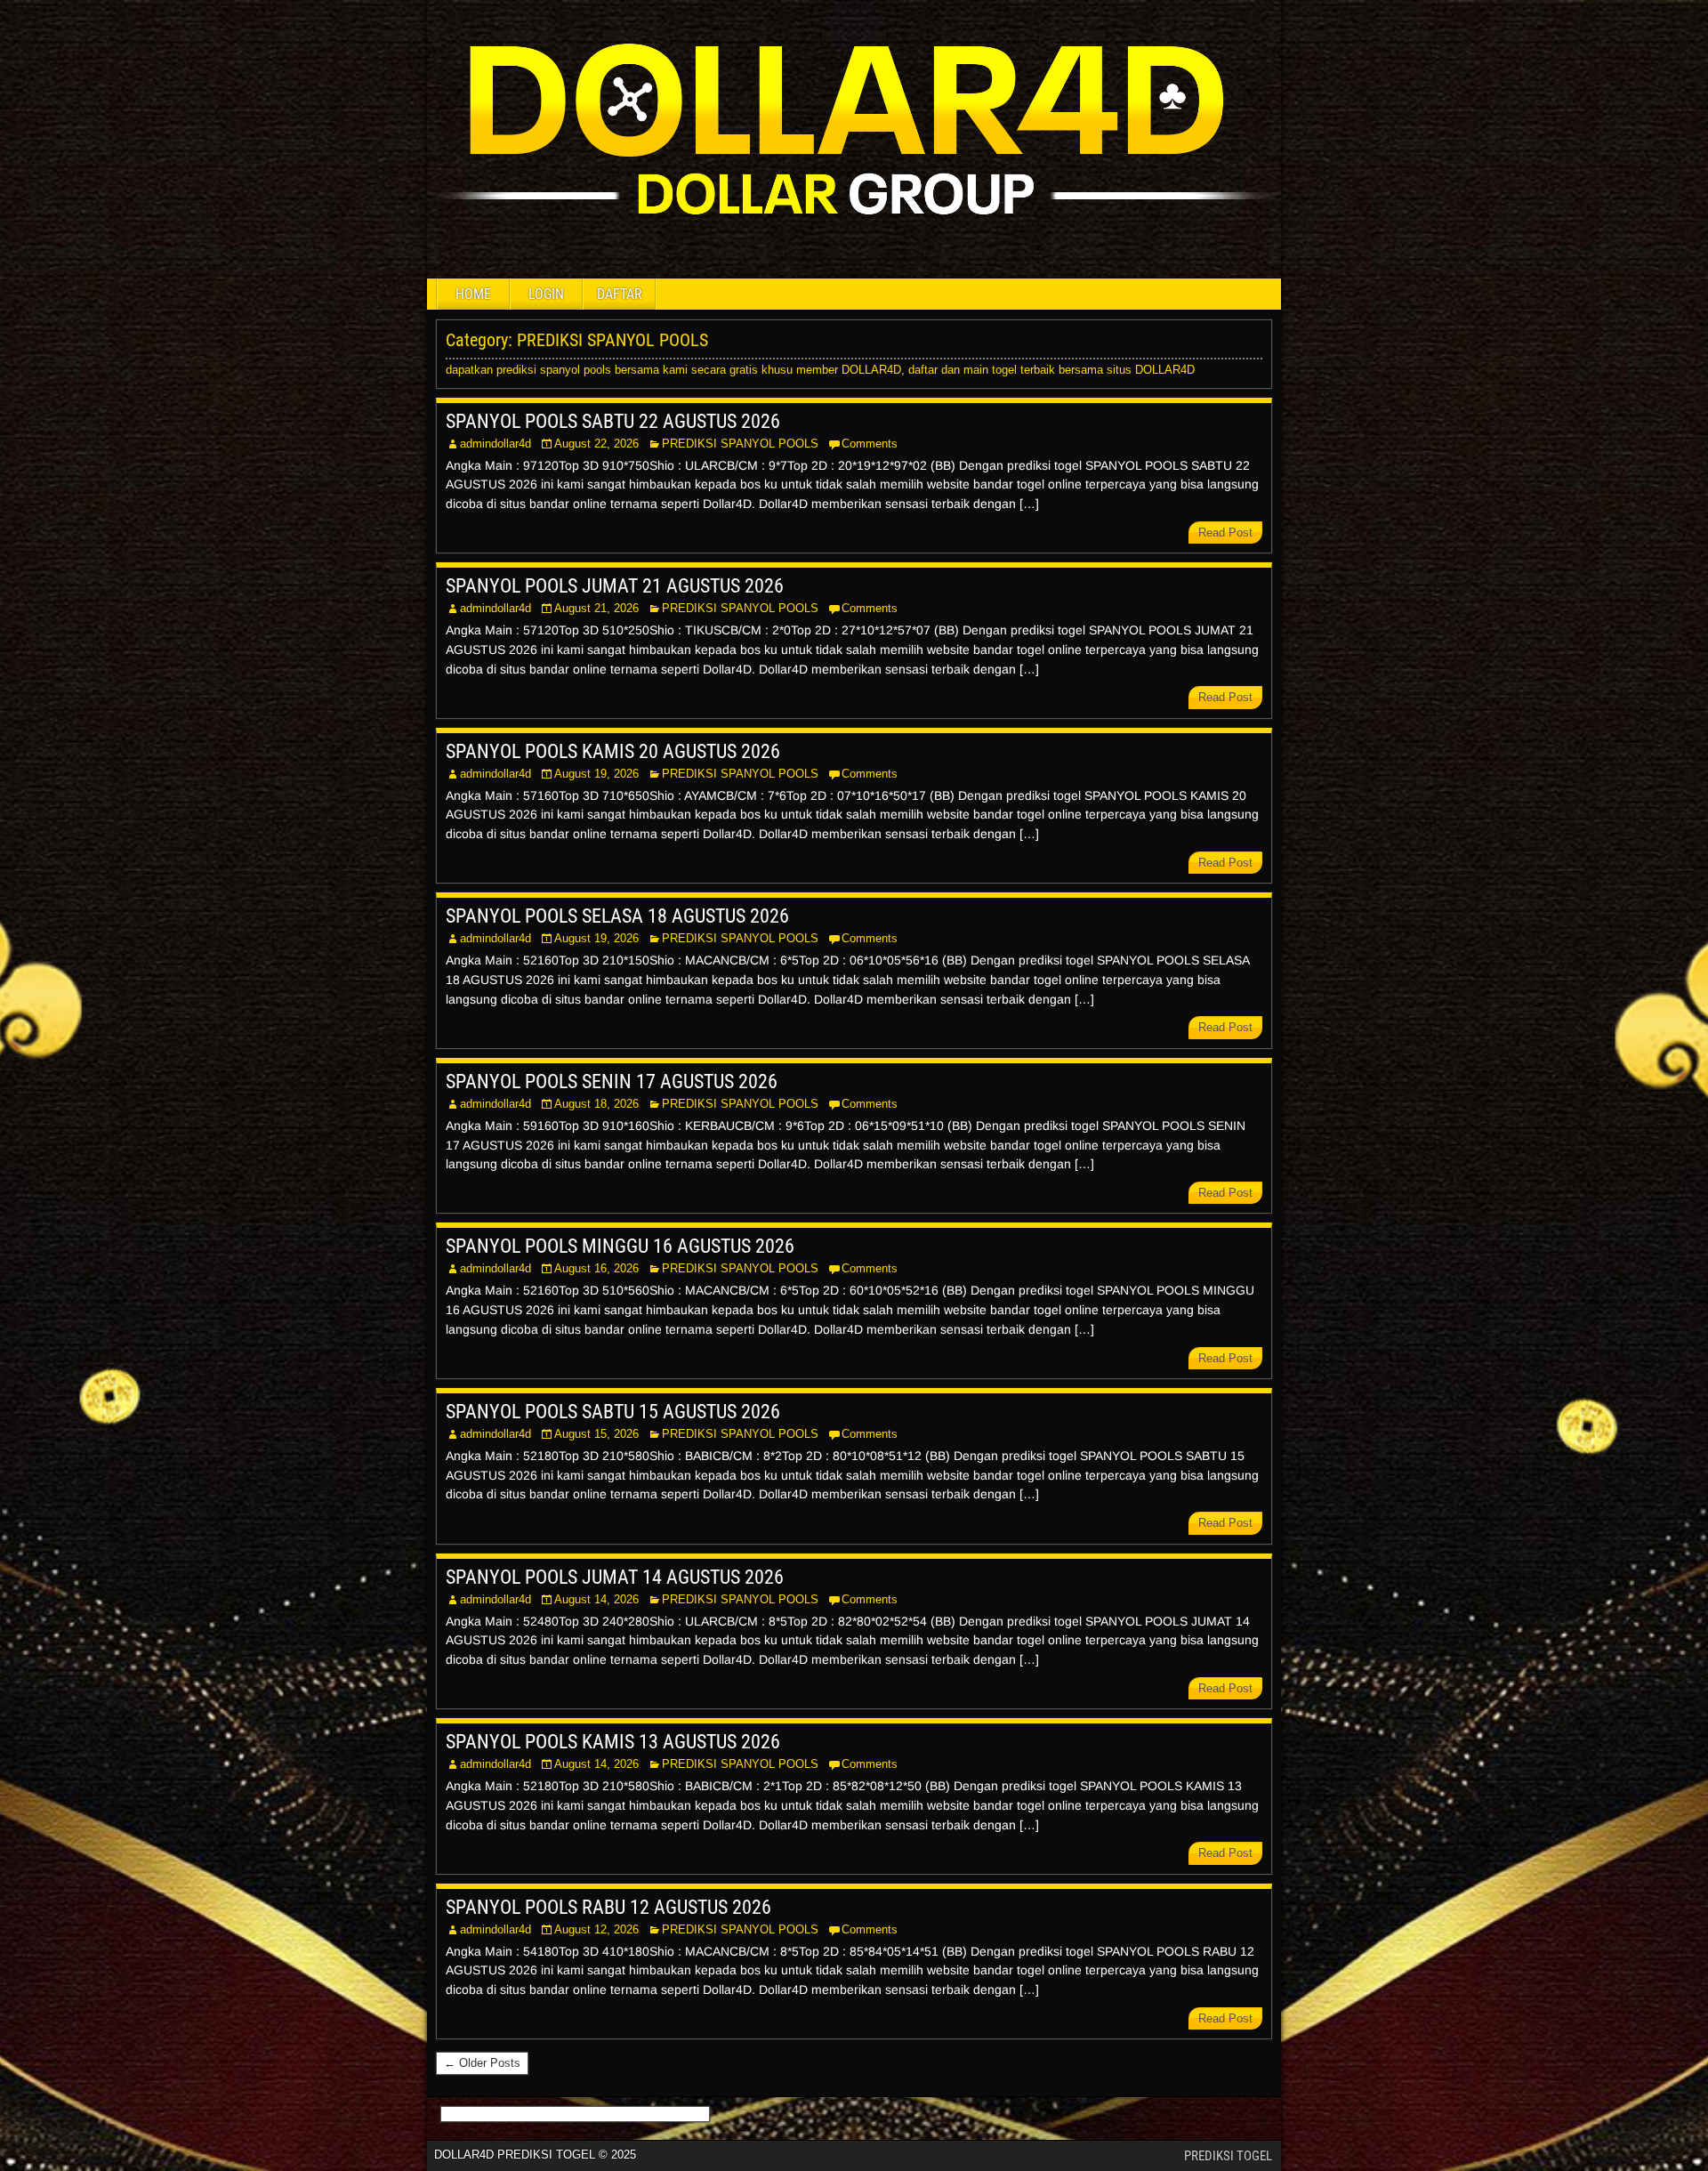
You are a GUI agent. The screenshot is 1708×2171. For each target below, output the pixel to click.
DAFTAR (620, 294)
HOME (473, 294)
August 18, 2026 (596, 1104)
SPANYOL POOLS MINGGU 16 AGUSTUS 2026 (620, 1246)
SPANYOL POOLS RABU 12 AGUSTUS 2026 (608, 1907)
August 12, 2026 (596, 1929)
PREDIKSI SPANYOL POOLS (740, 444)
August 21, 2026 (596, 608)
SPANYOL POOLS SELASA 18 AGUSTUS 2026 (617, 916)
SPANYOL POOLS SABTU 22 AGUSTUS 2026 (613, 421)
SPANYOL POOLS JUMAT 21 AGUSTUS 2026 (615, 586)
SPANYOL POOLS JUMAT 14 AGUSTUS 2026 (615, 1577)
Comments (870, 444)
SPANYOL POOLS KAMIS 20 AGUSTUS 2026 (613, 751)
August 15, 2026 (596, 1434)
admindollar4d (495, 444)
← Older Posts (482, 2063)
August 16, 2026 (596, 1268)
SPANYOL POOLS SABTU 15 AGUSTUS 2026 (613, 1412)
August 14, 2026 (596, 1599)
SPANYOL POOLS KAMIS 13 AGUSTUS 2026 (613, 1742)
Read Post (1225, 533)
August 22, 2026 (596, 444)
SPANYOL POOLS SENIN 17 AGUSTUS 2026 (612, 1081)
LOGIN (546, 294)
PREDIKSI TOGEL (1228, 2156)
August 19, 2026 (596, 774)
